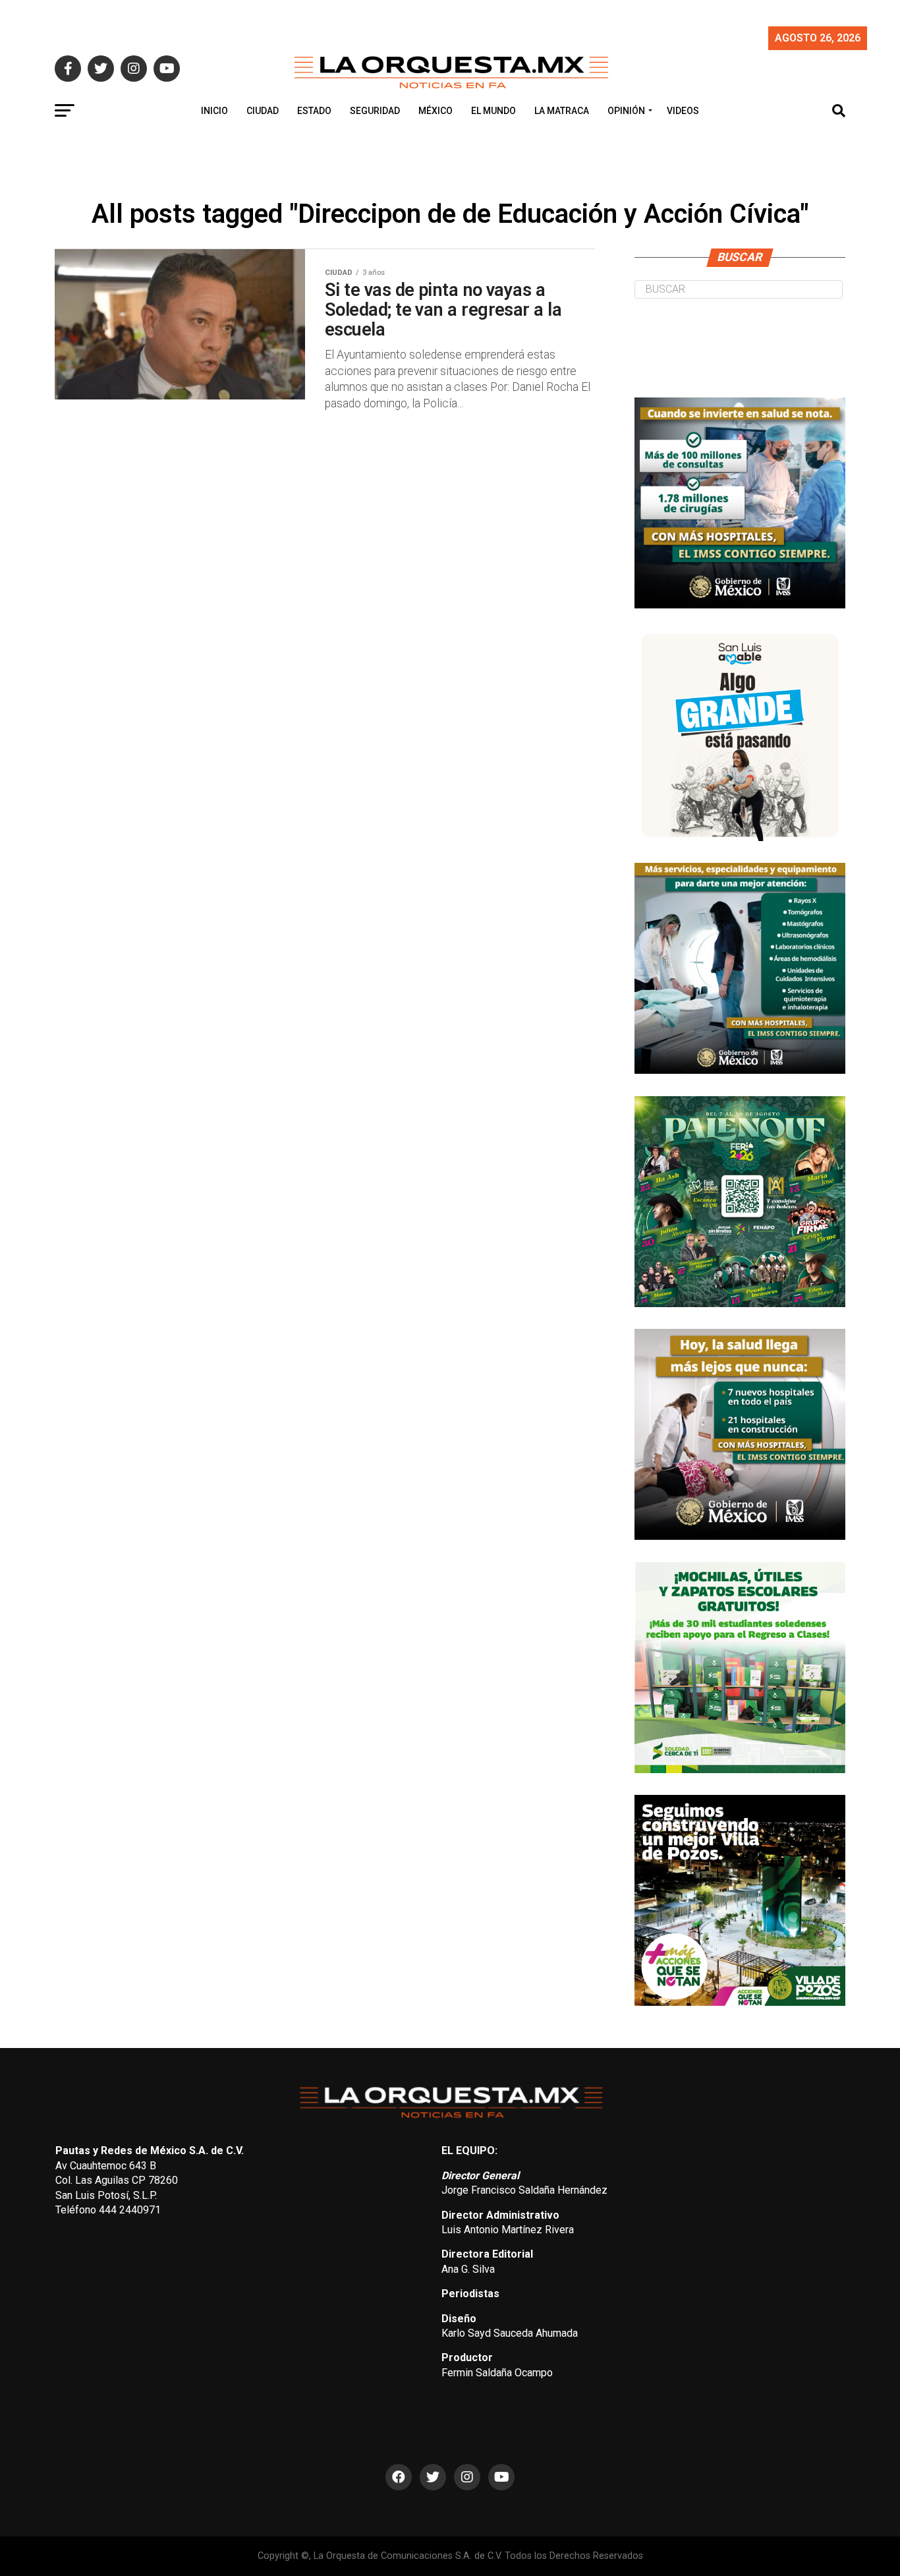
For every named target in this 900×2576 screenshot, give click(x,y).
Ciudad (263, 111)
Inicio (214, 111)
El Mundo (493, 111)
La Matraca (562, 111)
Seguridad (375, 111)
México (436, 111)
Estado (314, 111)
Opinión (626, 111)
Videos (683, 111)
